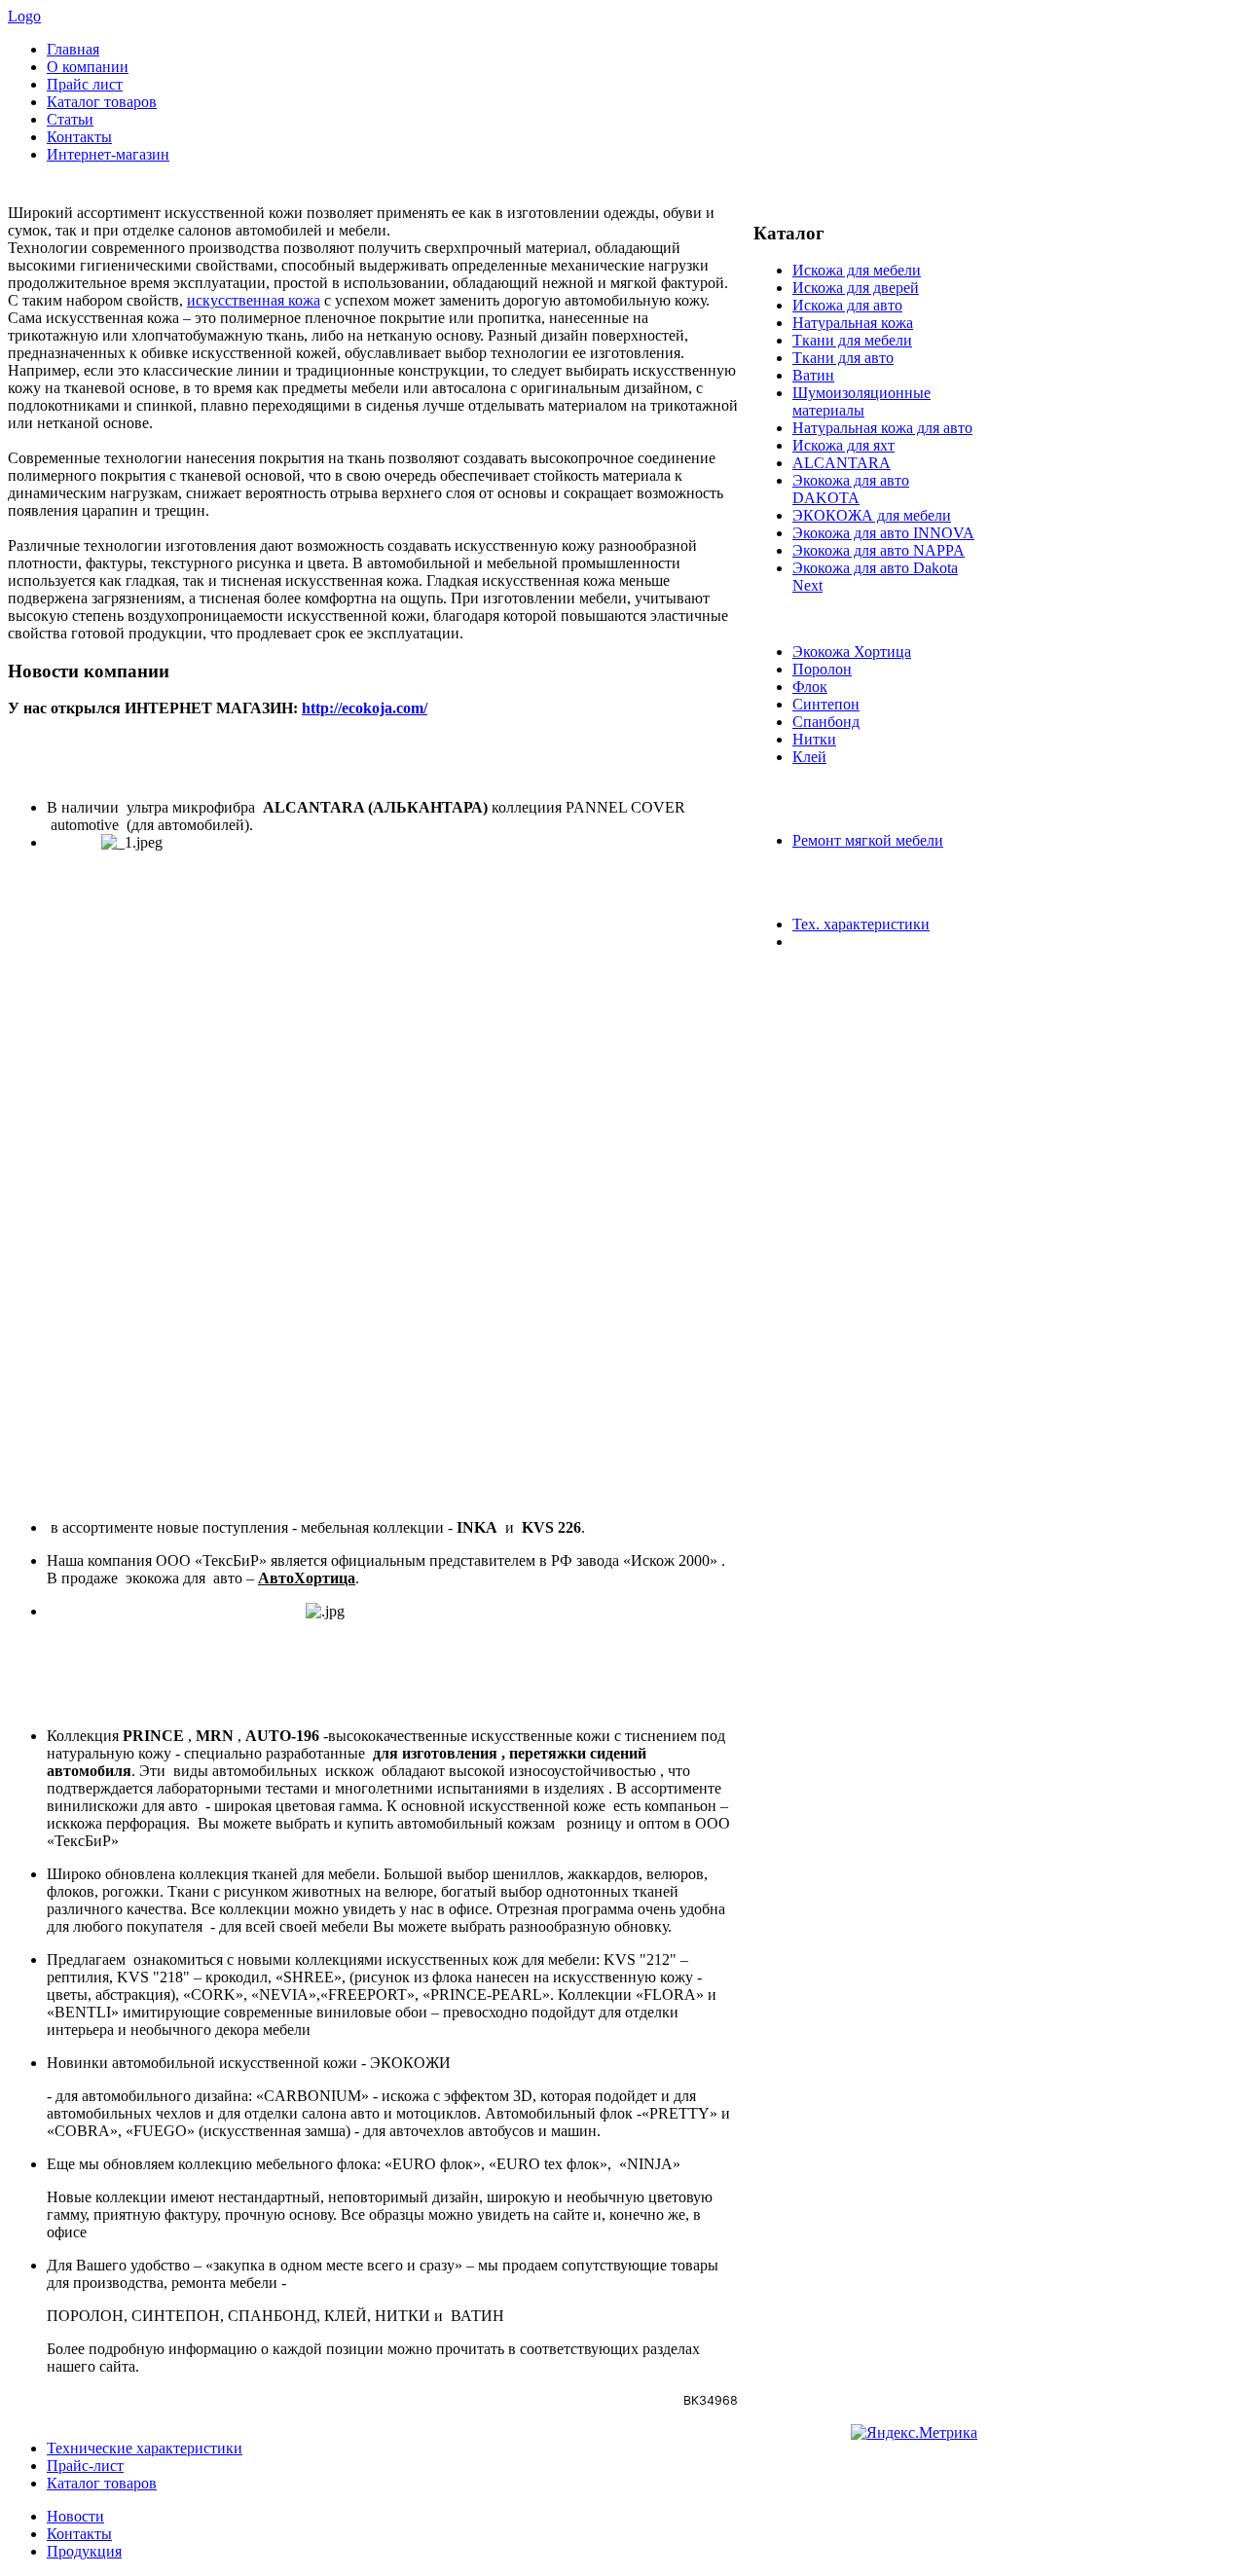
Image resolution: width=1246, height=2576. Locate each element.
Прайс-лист (85, 2466)
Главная (73, 49)
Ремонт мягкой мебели (868, 840)
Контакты (79, 137)
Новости (75, 2516)
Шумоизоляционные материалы (861, 401)
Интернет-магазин (108, 154)
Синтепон (826, 704)
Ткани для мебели (852, 340)
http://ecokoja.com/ (365, 708)
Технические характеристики (145, 2448)
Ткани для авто (843, 358)
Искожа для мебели (857, 270)
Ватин (813, 375)
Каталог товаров (102, 102)
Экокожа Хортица (852, 652)
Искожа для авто (847, 305)
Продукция (84, 2551)
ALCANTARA (842, 463)
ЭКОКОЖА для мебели (872, 515)
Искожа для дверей (856, 288)
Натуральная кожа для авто (882, 428)
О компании (88, 67)
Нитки (814, 739)
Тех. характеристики (861, 924)
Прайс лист (85, 84)
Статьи (70, 119)
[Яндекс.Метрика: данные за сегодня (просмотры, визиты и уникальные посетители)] (914, 2433)
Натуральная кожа (853, 323)
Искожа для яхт (843, 445)
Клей (809, 757)
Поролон (822, 669)
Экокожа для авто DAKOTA (851, 489)
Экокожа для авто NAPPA (879, 550)
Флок (810, 687)
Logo (24, 16)
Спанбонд (826, 722)
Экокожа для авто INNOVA (883, 533)
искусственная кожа (254, 300)
